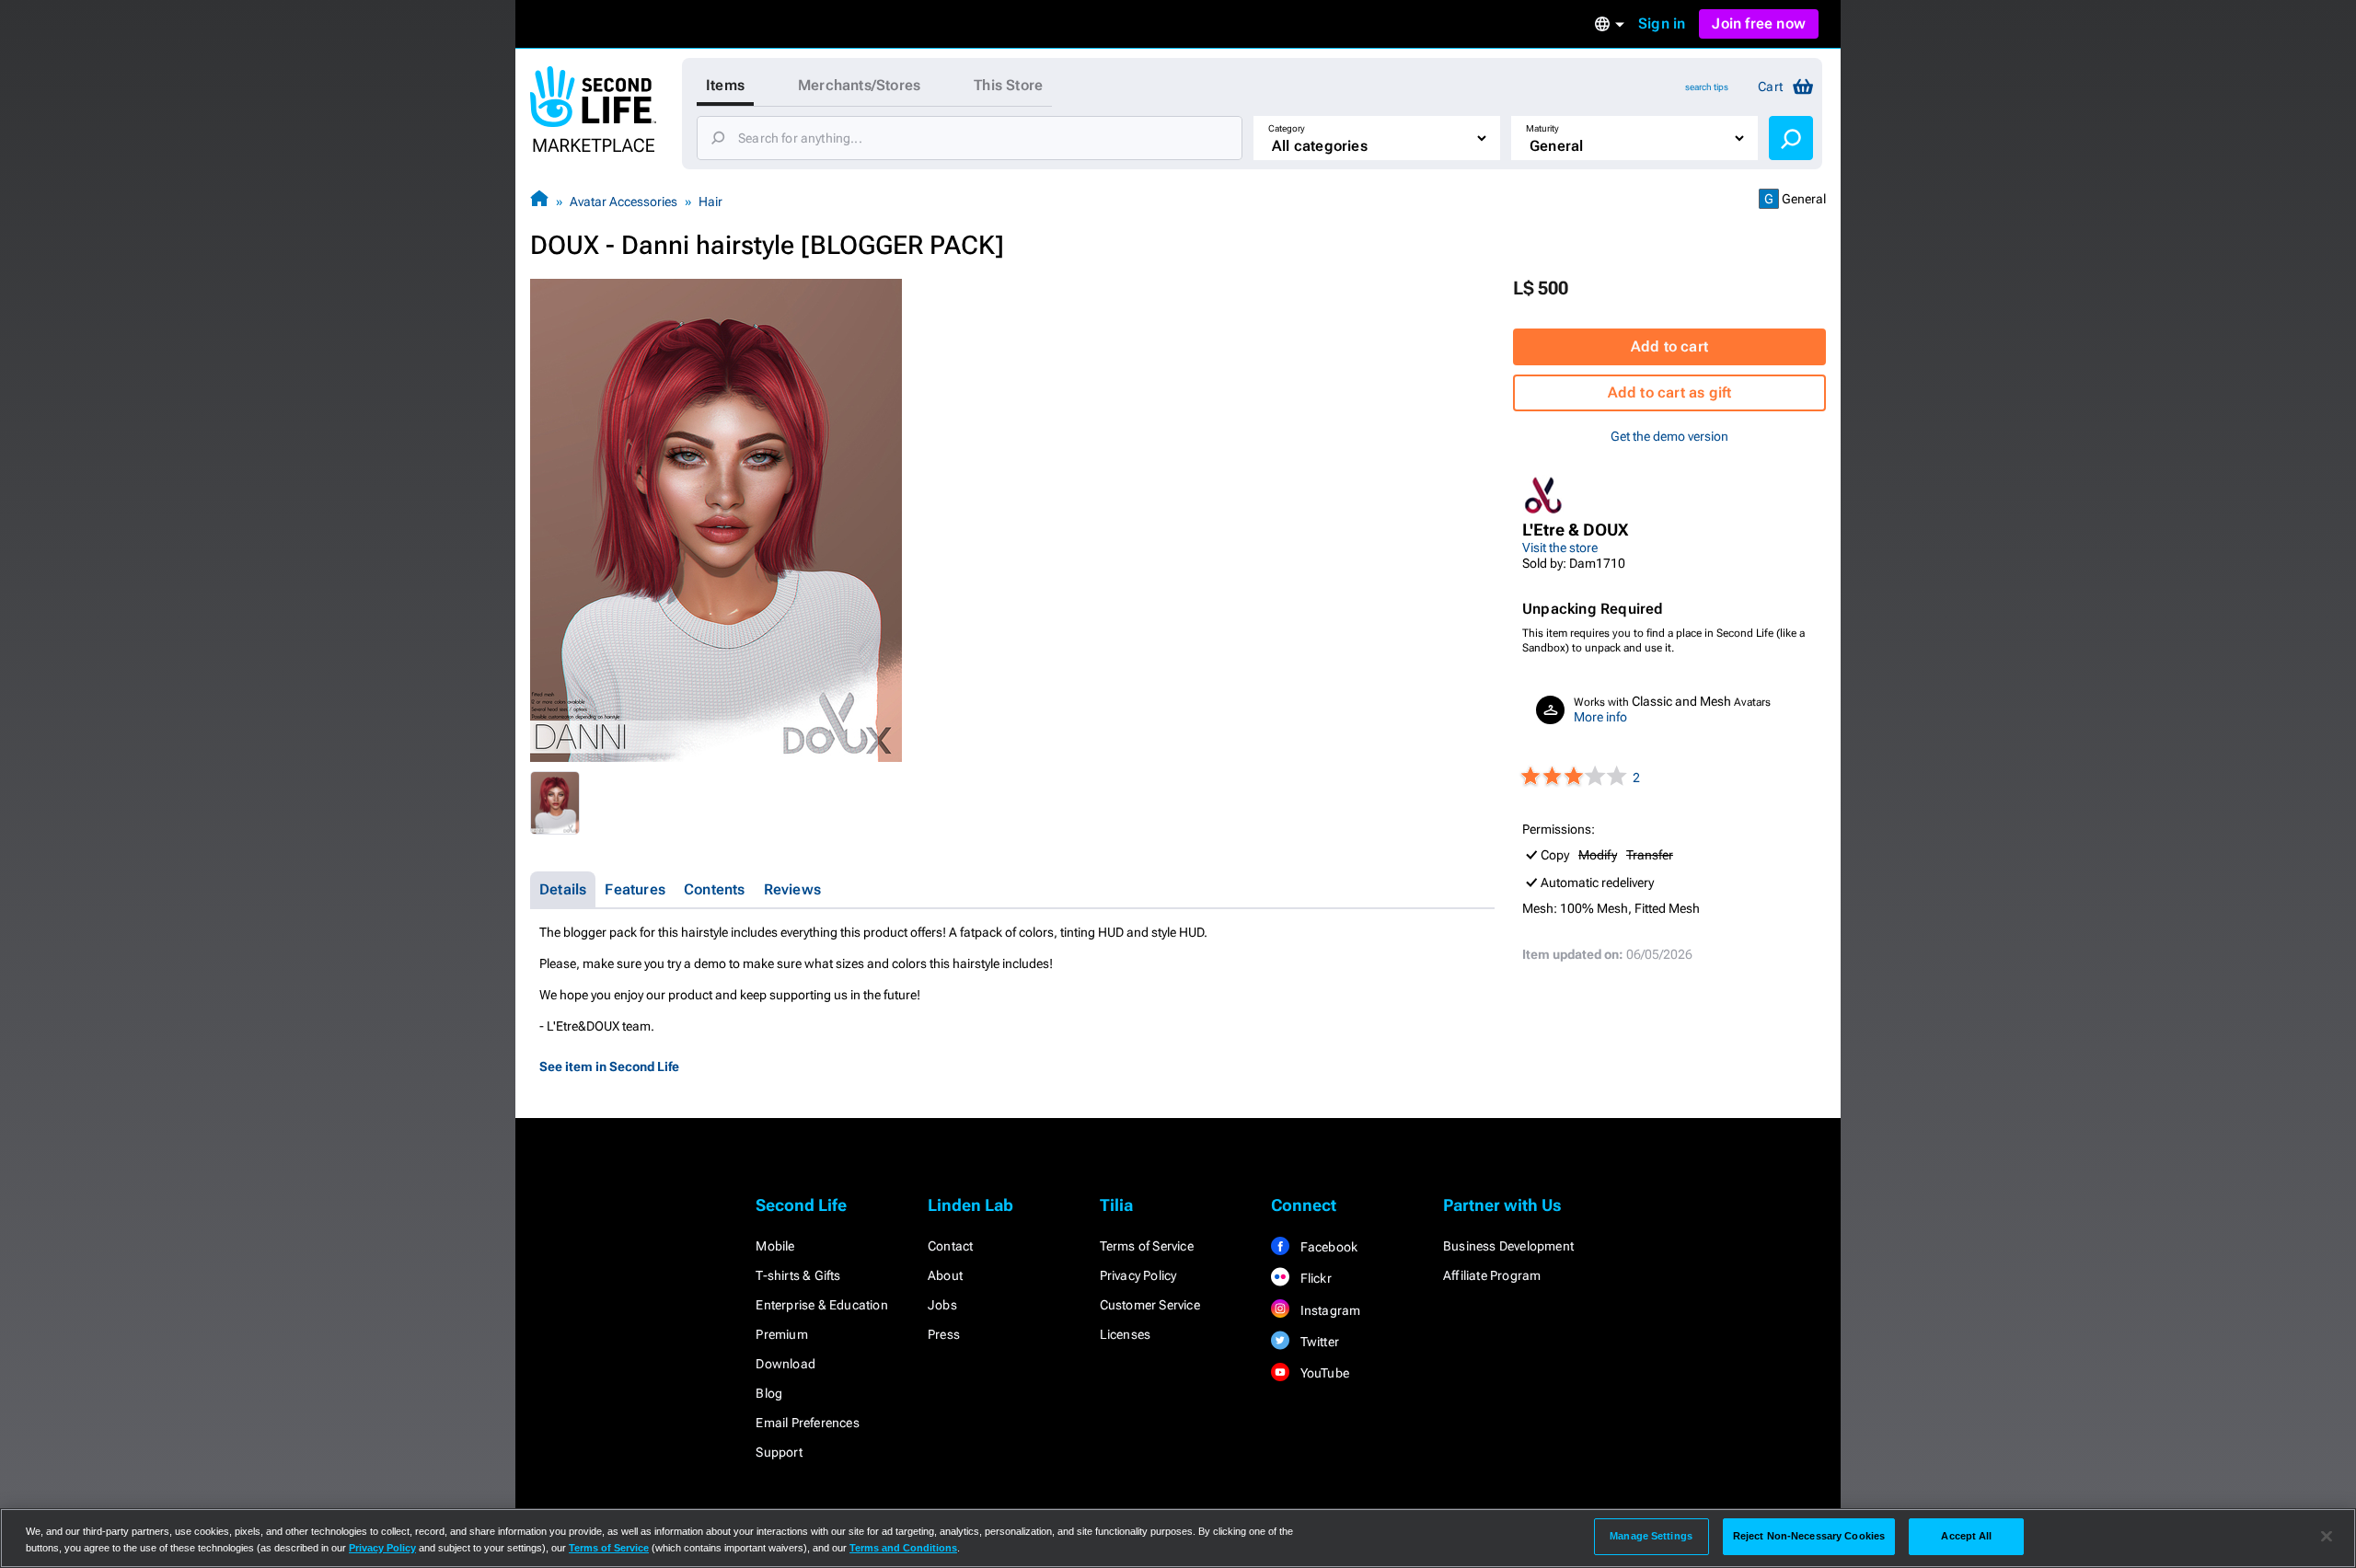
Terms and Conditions (903, 1548)
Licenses (1126, 1334)
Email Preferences (807, 1423)
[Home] (539, 201)
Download (785, 1364)
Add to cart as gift (1670, 392)
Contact (950, 1246)
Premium (781, 1334)
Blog (769, 1393)
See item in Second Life (609, 1066)
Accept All (1966, 1536)
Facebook (1327, 1247)
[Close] (2327, 1537)
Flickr (1314, 1278)
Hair (710, 202)
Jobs (942, 1305)
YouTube (1323, 1373)
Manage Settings (1651, 1536)
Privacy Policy (1138, 1275)
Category (1287, 128)
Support (779, 1452)
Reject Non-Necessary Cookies (1809, 1536)
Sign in (1662, 23)
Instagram (1328, 1310)
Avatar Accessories (624, 202)
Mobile (775, 1246)
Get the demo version (1669, 436)
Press (944, 1334)
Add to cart (1669, 346)
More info (1600, 717)
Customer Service (1150, 1305)
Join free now (1759, 23)
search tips (1707, 87)
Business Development (1508, 1246)
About (945, 1275)
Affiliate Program (1492, 1275)
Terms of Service (1147, 1246)
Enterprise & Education (821, 1305)
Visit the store (1560, 548)
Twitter (1318, 1342)
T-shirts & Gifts (798, 1275)
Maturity (1542, 128)
